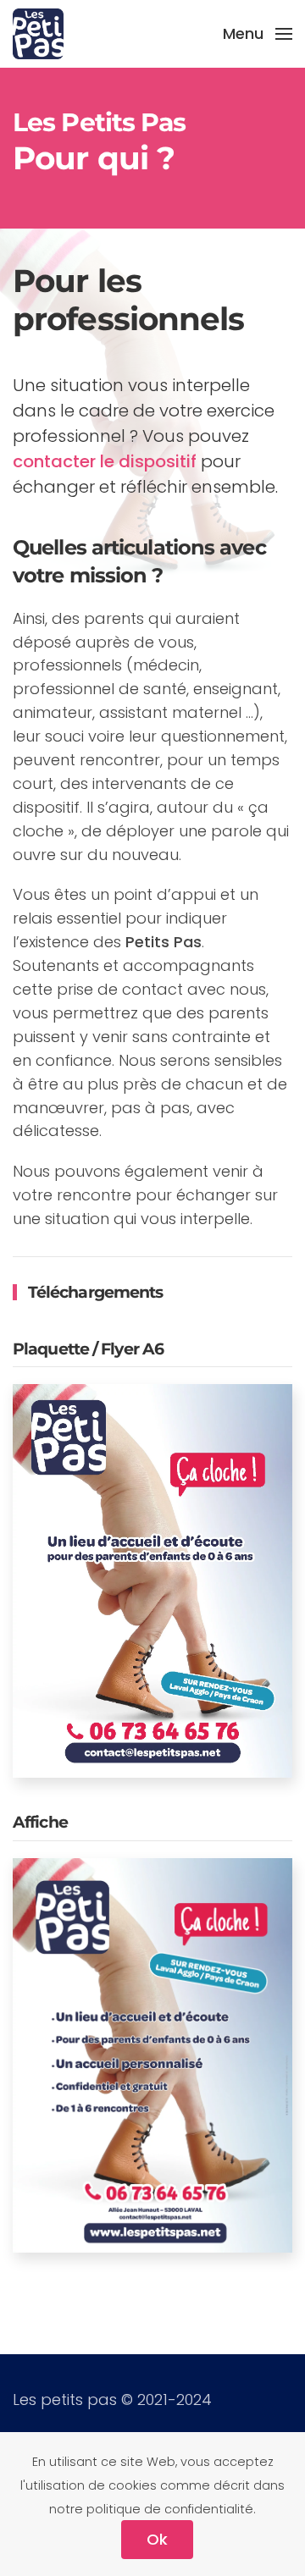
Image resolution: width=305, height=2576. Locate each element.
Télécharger (152, 1603)
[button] (258, 34)
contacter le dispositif (105, 461)
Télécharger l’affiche (152, 2078)
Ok (157, 2539)
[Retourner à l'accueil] (38, 34)
